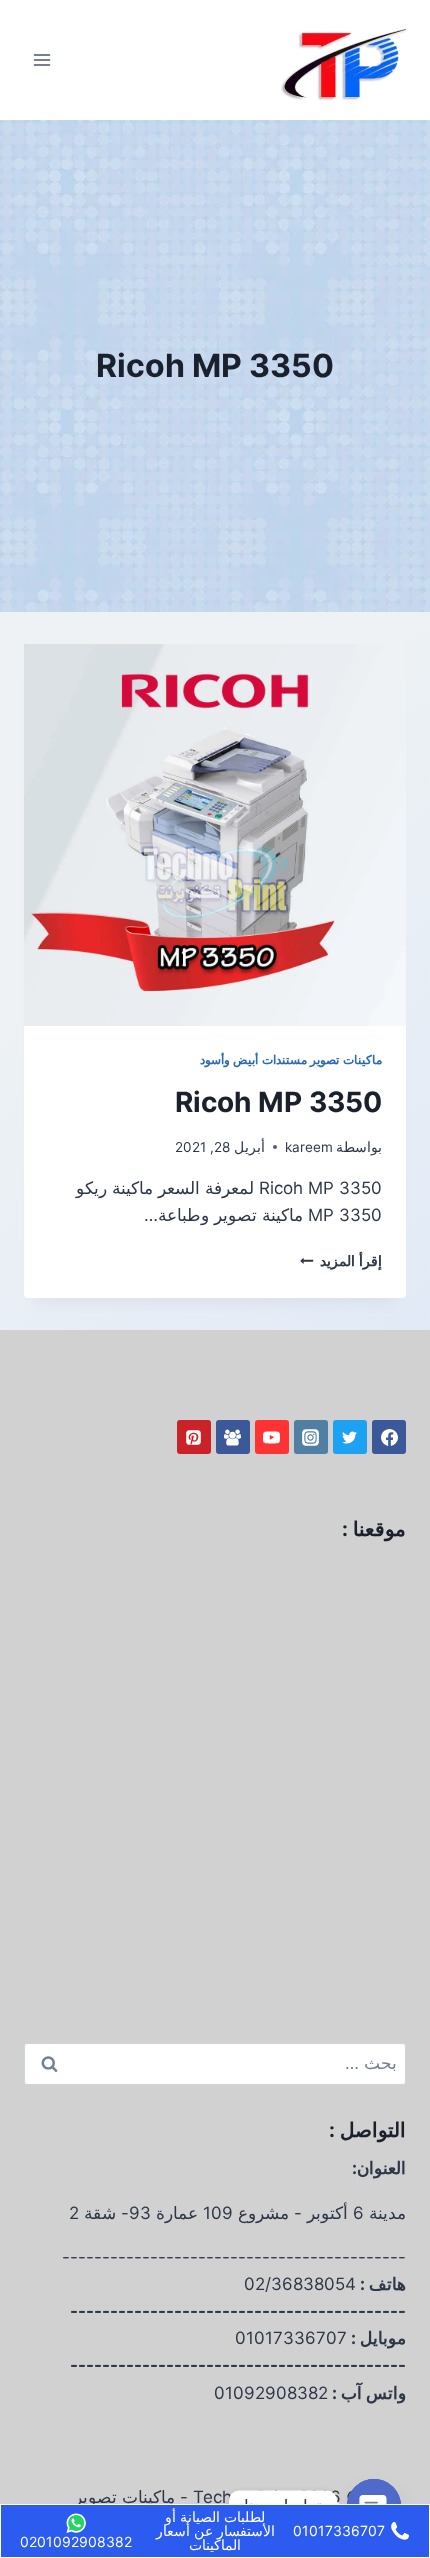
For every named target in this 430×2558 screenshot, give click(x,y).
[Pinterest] (194, 1437)
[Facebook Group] (233, 1437)
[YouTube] (272, 1437)
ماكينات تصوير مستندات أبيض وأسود (291, 1059)
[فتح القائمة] (42, 59)
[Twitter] (350, 1437)
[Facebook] (389, 1437)
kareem (309, 1147)
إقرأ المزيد (341, 1261)
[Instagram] (311, 1437)
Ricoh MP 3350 (278, 1102)
